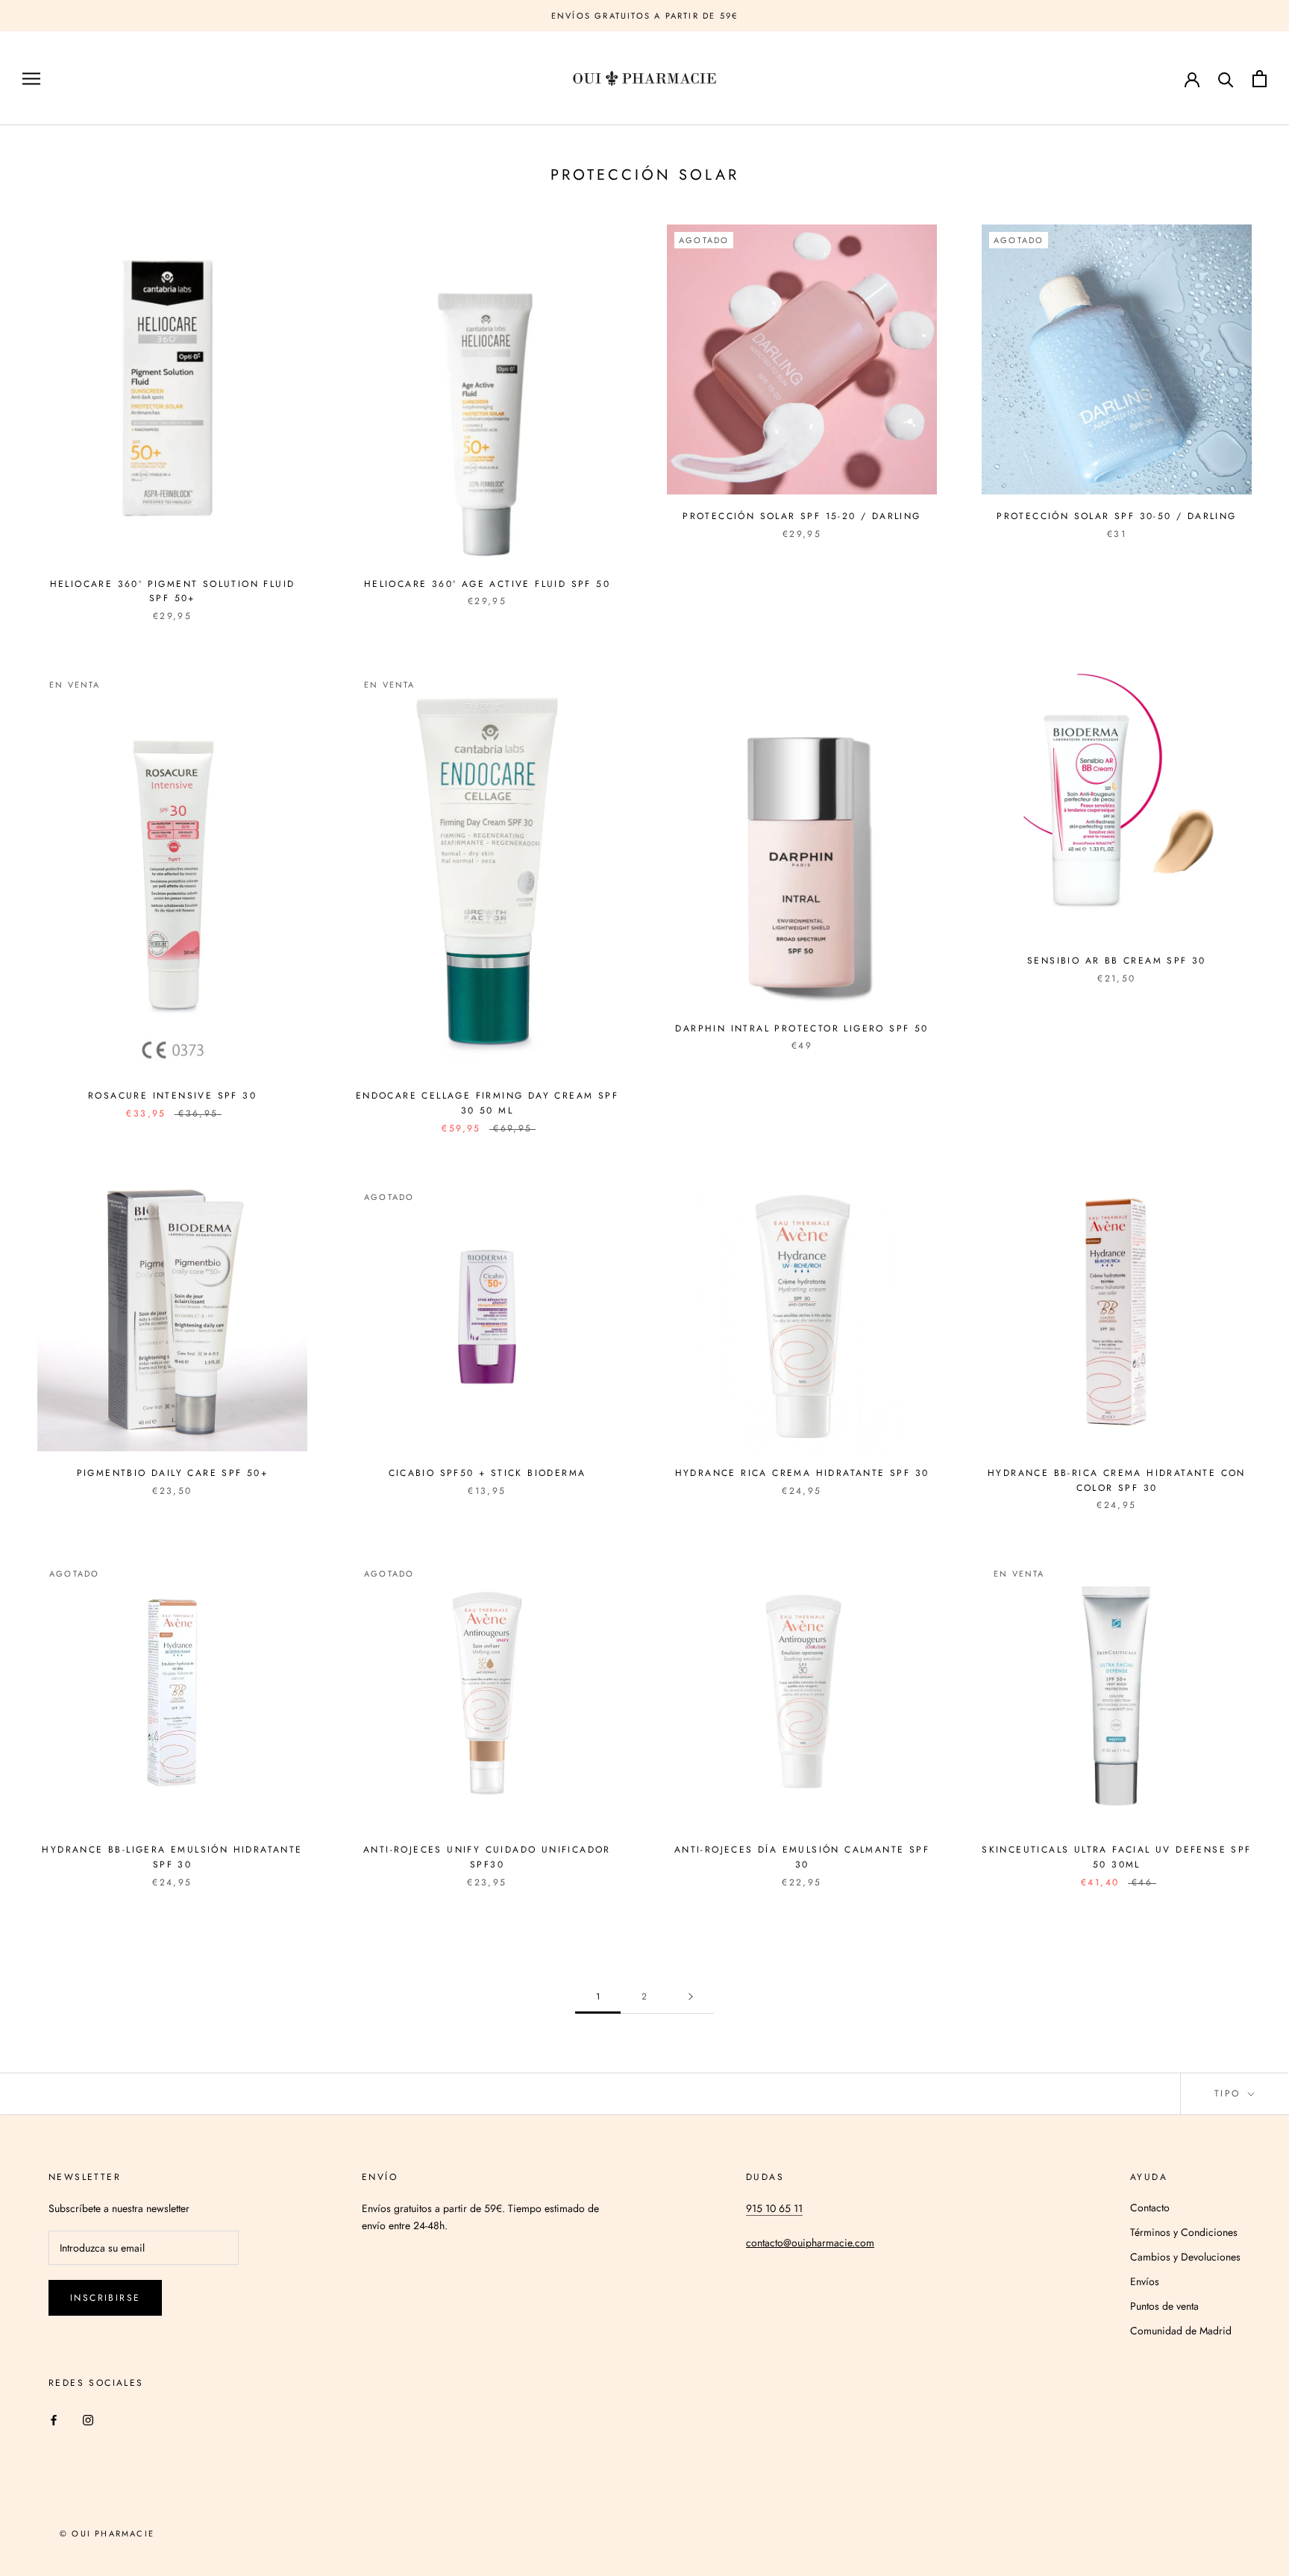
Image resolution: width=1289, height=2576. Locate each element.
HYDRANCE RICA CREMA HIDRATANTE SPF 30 (802, 1473)
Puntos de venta (1164, 2306)
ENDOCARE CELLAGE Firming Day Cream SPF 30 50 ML (487, 1103)
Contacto (1150, 2208)
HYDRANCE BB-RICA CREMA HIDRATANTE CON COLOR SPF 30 (1117, 1480)
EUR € (1133, 79)
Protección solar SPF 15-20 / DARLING (802, 516)
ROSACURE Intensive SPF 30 (172, 1096)
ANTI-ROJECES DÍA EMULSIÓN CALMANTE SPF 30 (802, 1857)
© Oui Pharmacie (107, 2533)
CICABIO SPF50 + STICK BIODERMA (487, 1473)
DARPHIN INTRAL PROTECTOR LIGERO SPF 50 (802, 1028)
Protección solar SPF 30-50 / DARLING (1116, 516)
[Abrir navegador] (31, 79)
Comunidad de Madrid (1181, 2331)
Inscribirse (105, 2298)
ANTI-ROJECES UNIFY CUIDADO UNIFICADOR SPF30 (487, 1857)
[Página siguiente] (691, 1997)
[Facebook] (54, 2419)
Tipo (1230, 2093)
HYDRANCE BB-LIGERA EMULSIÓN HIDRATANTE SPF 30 (172, 1857)
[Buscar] (1226, 79)
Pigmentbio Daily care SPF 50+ (173, 1473)
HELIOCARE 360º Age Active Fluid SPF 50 (487, 584)
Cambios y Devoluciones (1185, 2257)
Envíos (1145, 2281)
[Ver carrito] (1260, 79)
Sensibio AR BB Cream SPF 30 (1117, 961)
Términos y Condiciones (1184, 2232)
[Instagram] (88, 2419)
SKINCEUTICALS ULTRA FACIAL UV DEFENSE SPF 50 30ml (1116, 1857)
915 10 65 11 (774, 2208)
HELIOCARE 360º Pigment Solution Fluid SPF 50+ (173, 591)
